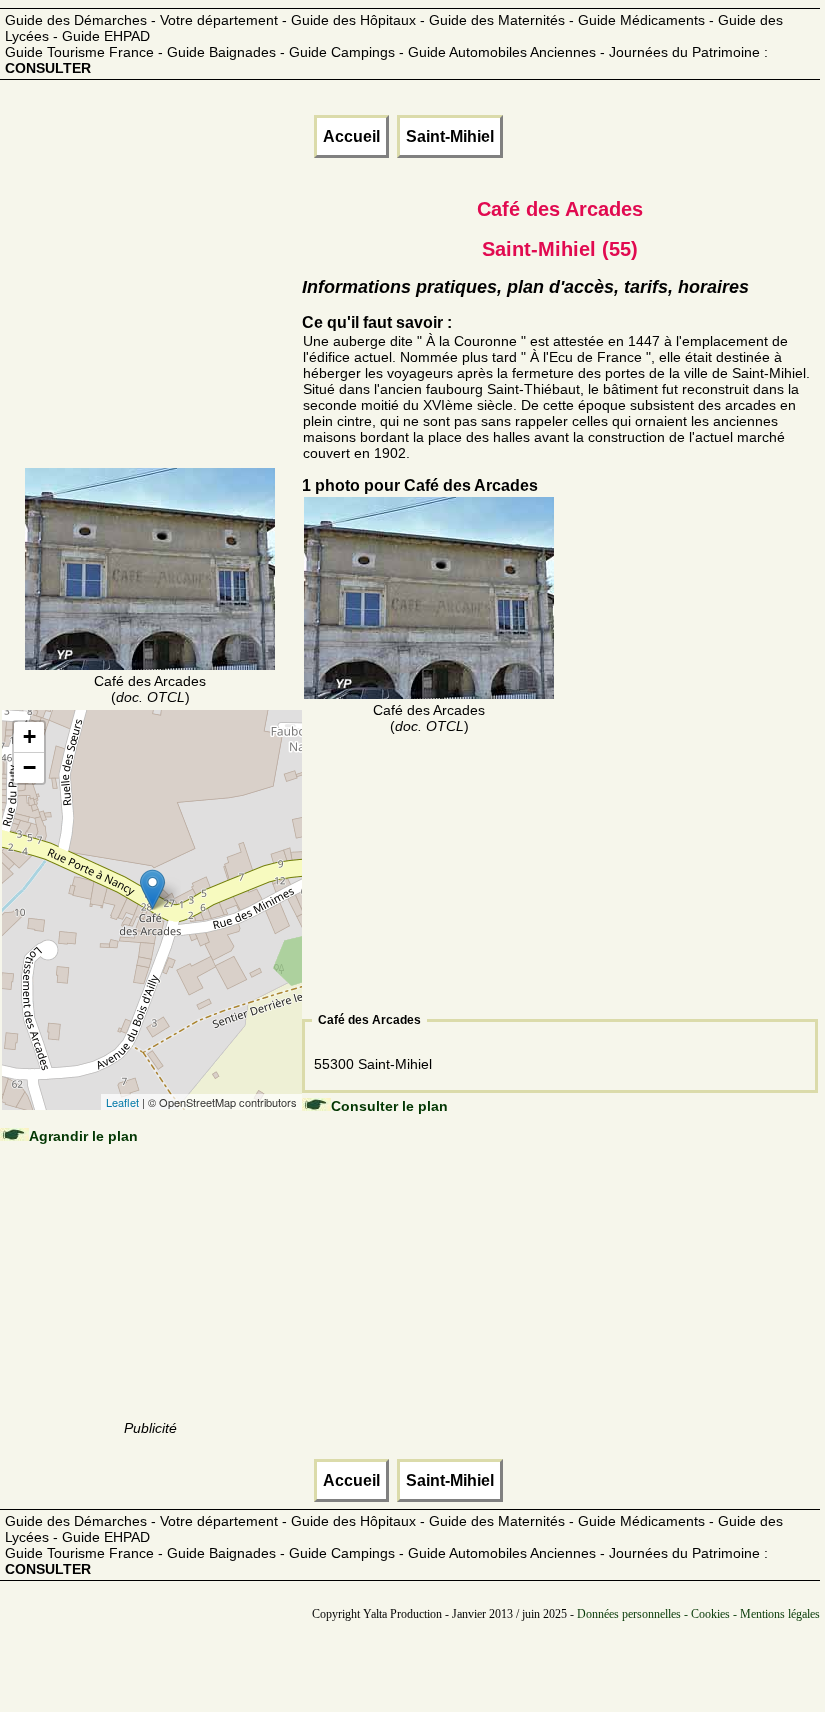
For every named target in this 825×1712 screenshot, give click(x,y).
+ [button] (29, 736)
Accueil (351, 136)
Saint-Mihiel (450, 136)
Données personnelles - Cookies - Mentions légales (698, 1614)
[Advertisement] (151, 340)
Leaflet (122, 1102)
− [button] (29, 767)
